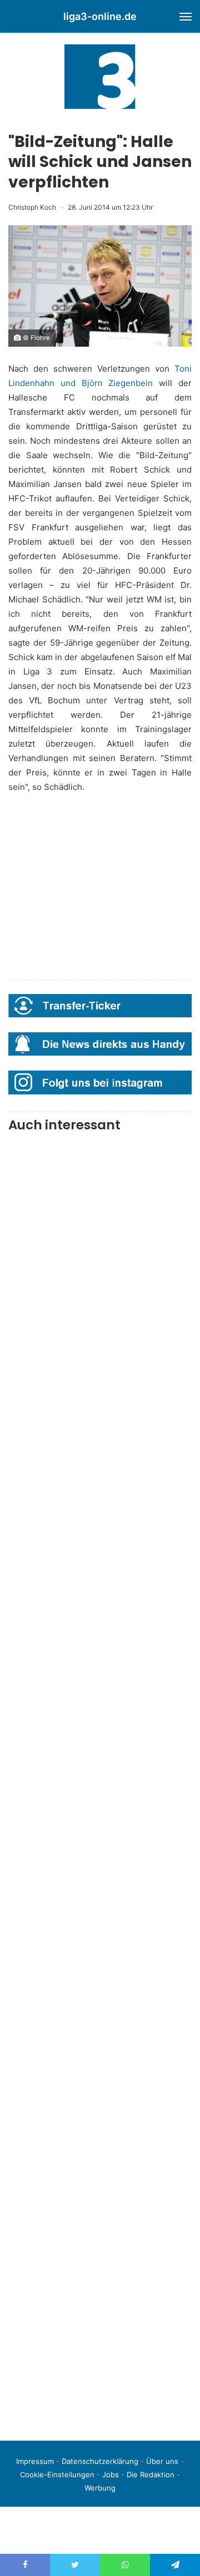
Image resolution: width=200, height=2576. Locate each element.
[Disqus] (100, 2276)
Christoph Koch (32, 207)
